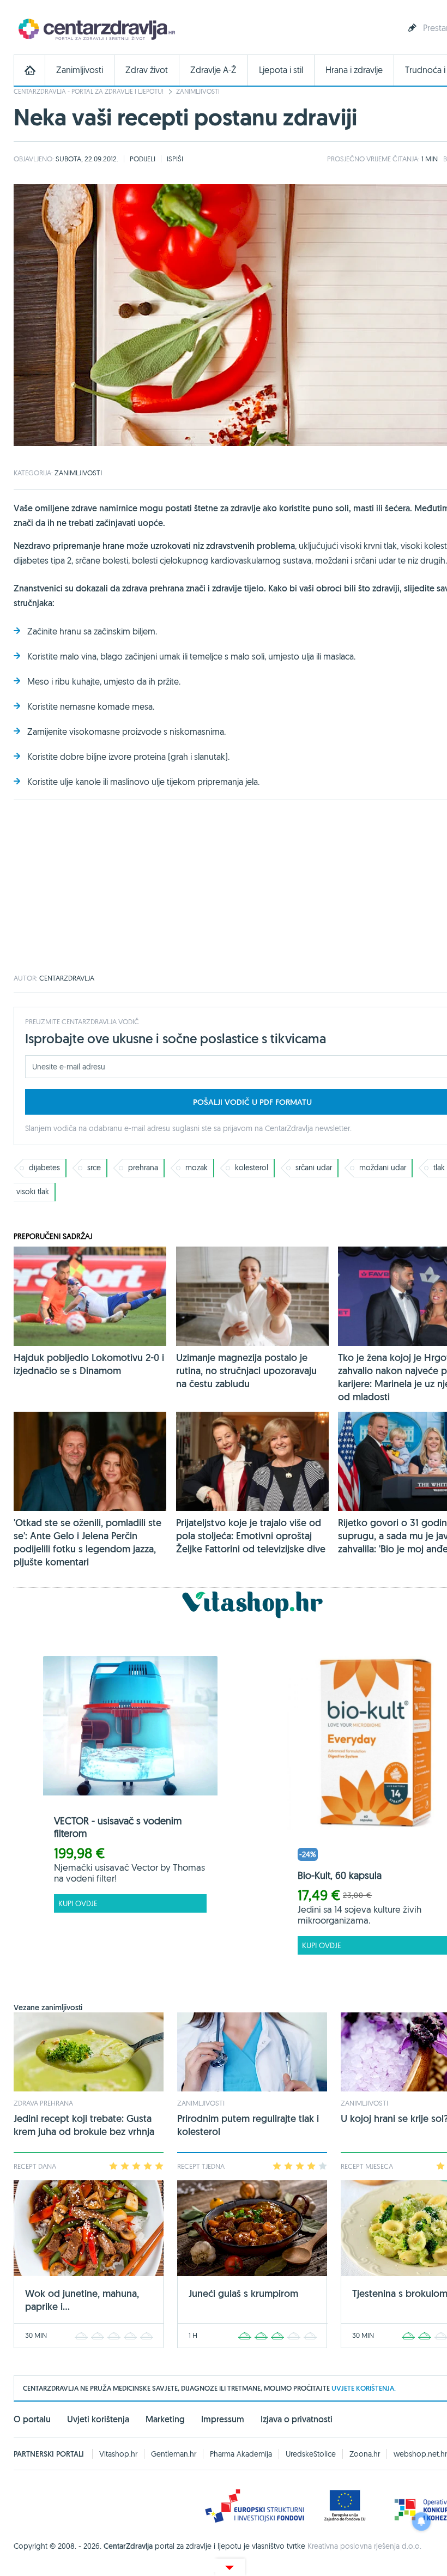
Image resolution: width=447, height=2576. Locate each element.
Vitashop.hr (118, 2454)
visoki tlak (33, 1192)
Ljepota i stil (281, 70)
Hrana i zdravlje (354, 70)
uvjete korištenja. (364, 2388)
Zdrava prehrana (43, 2103)
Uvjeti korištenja (98, 2419)
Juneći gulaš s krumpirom (243, 2293)
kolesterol (252, 1168)
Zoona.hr (365, 2454)
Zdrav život (147, 70)
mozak (197, 1168)
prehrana (143, 1168)
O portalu (32, 2419)
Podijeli (143, 159)
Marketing (165, 2419)
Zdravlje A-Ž (213, 70)
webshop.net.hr (420, 2454)
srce (94, 1168)
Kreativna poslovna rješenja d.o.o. (364, 2546)
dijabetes (44, 1168)
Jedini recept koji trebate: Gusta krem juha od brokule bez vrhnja (84, 2125)
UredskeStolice (311, 2454)
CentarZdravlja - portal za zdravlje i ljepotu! (89, 91)
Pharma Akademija (241, 2454)
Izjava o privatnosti (297, 2419)
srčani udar (314, 1168)
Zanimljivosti (80, 70)
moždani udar (383, 1168)
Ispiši (175, 159)
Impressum (223, 2419)
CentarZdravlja (95, 29)
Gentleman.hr (174, 2454)
